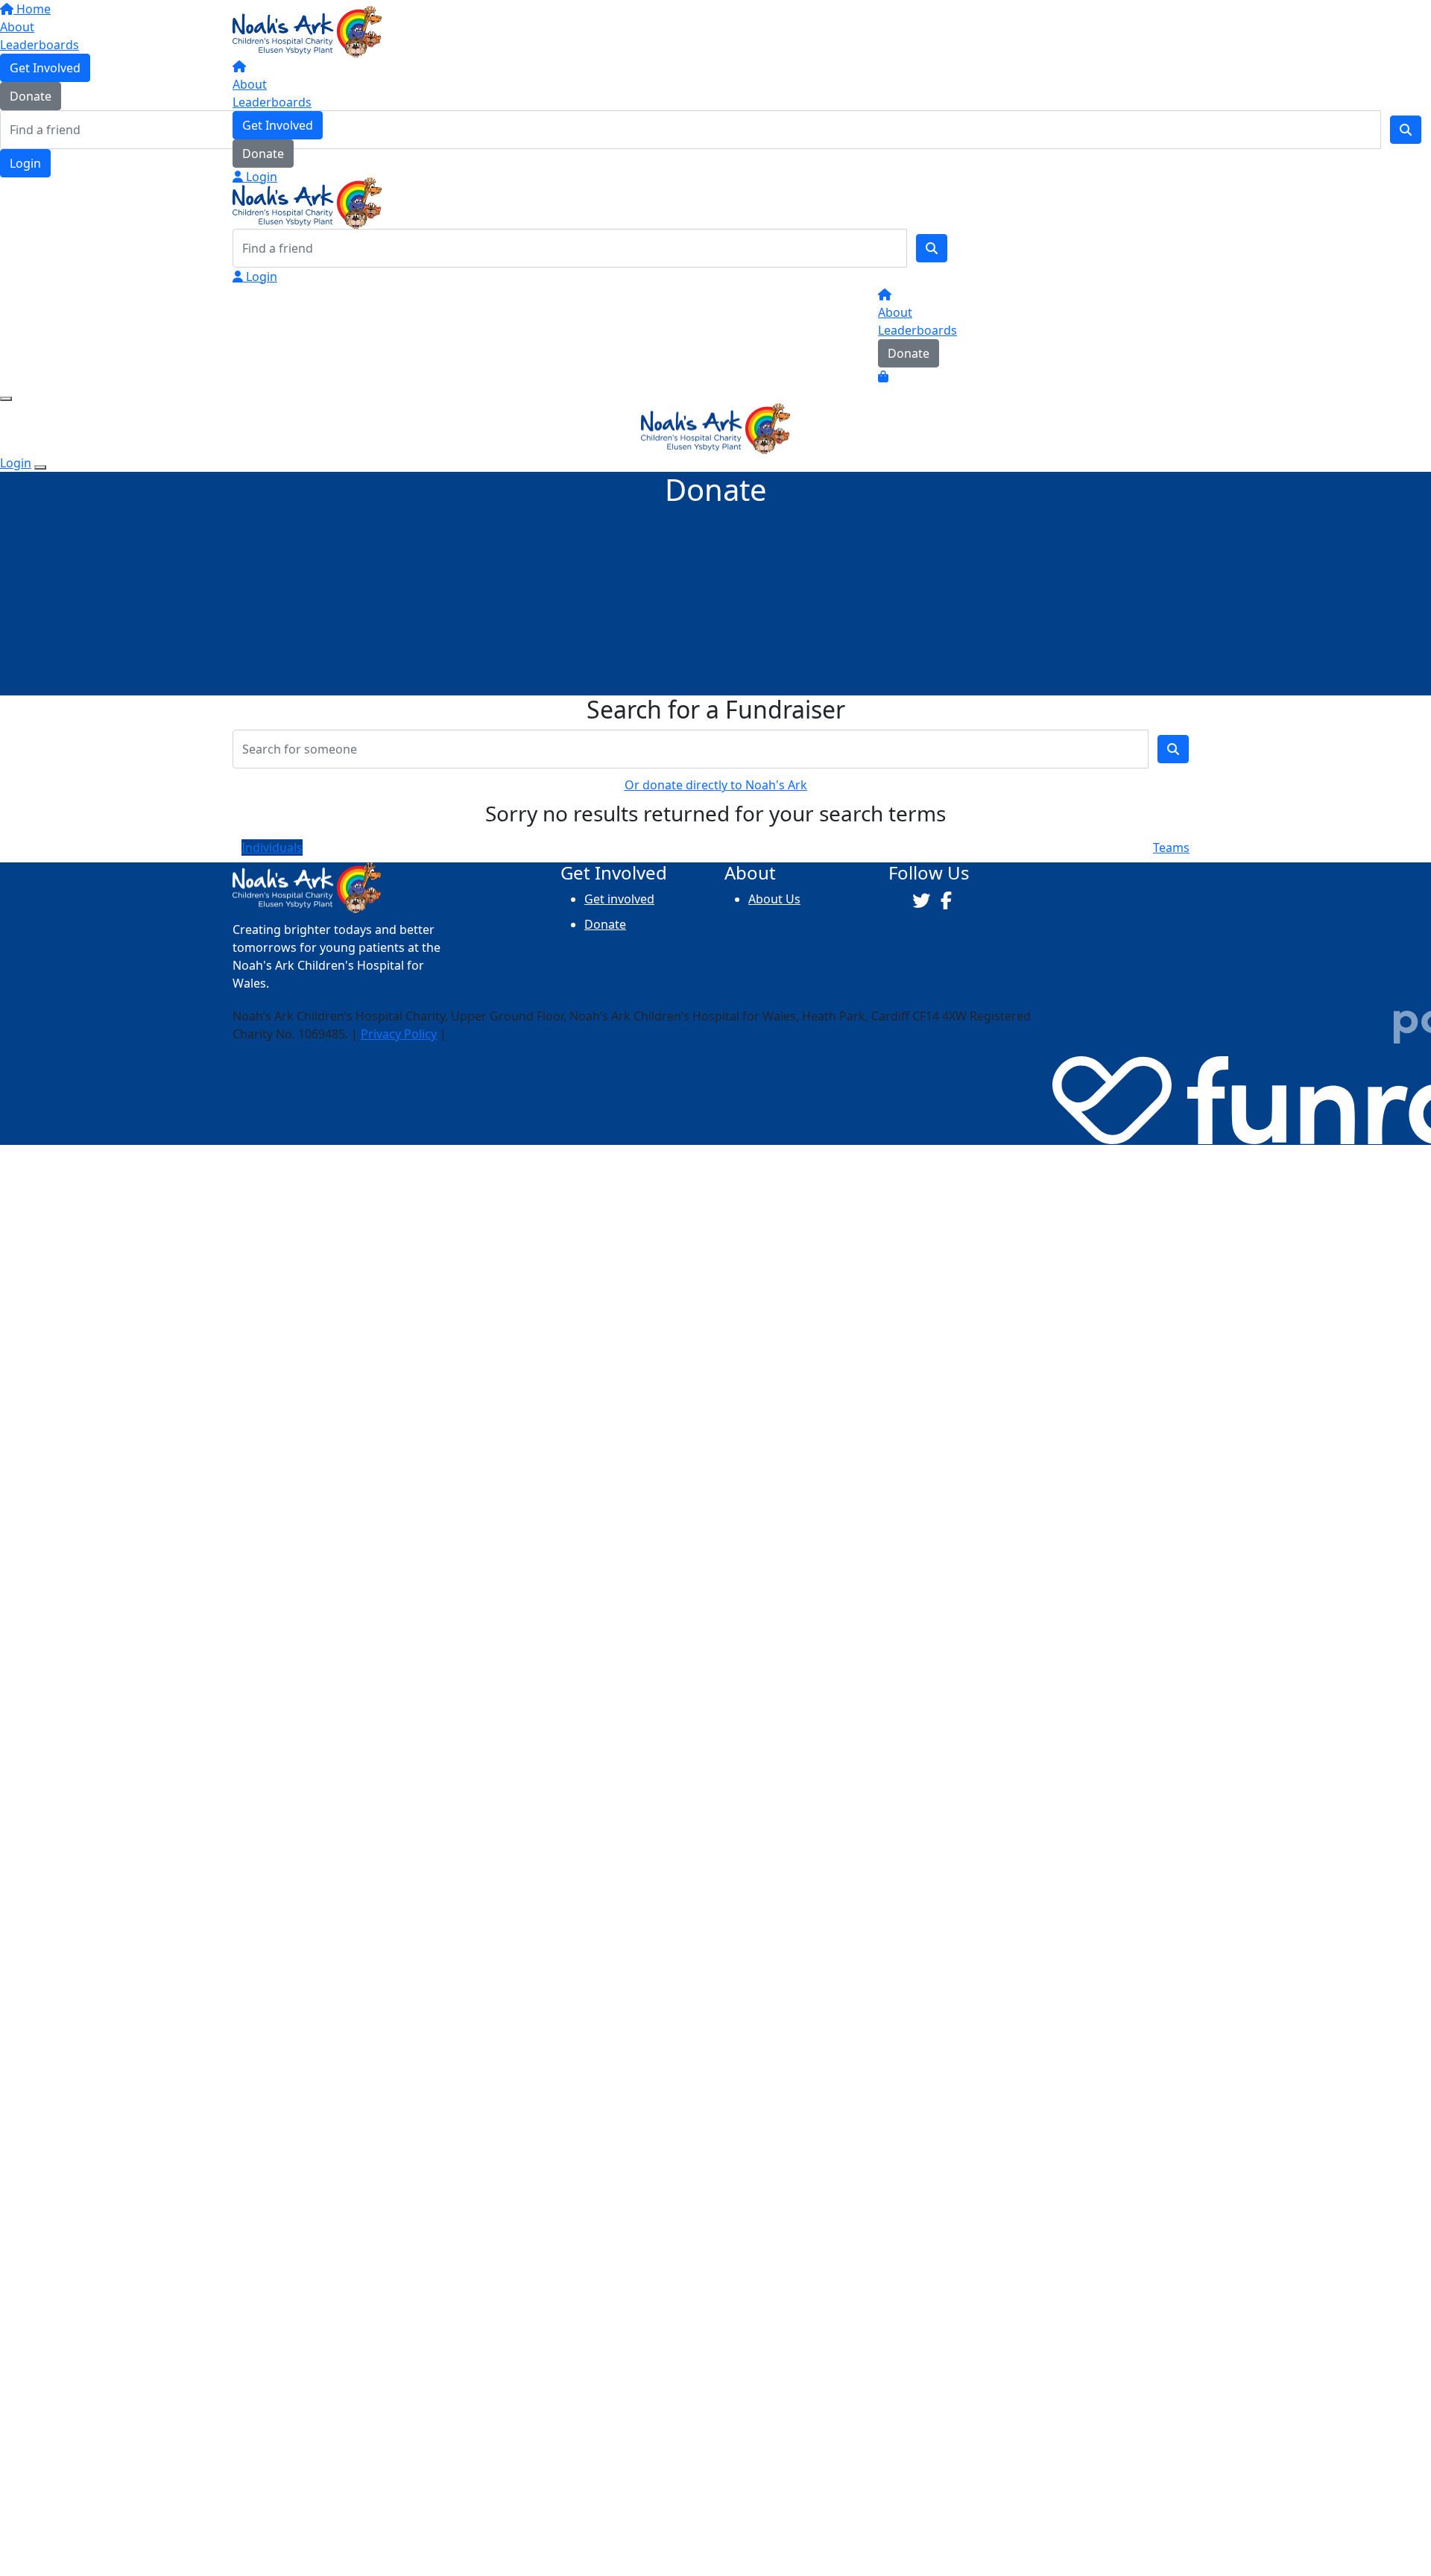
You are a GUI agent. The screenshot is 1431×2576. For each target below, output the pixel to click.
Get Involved (278, 125)
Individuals (272, 847)
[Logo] (307, 31)
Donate (263, 154)
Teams (1171, 847)
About (250, 84)
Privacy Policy (399, 1034)
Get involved (619, 899)
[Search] (932, 248)
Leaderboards (272, 102)
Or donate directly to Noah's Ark (716, 785)
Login (260, 177)
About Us (774, 899)
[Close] (40, 467)
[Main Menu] (6, 399)
